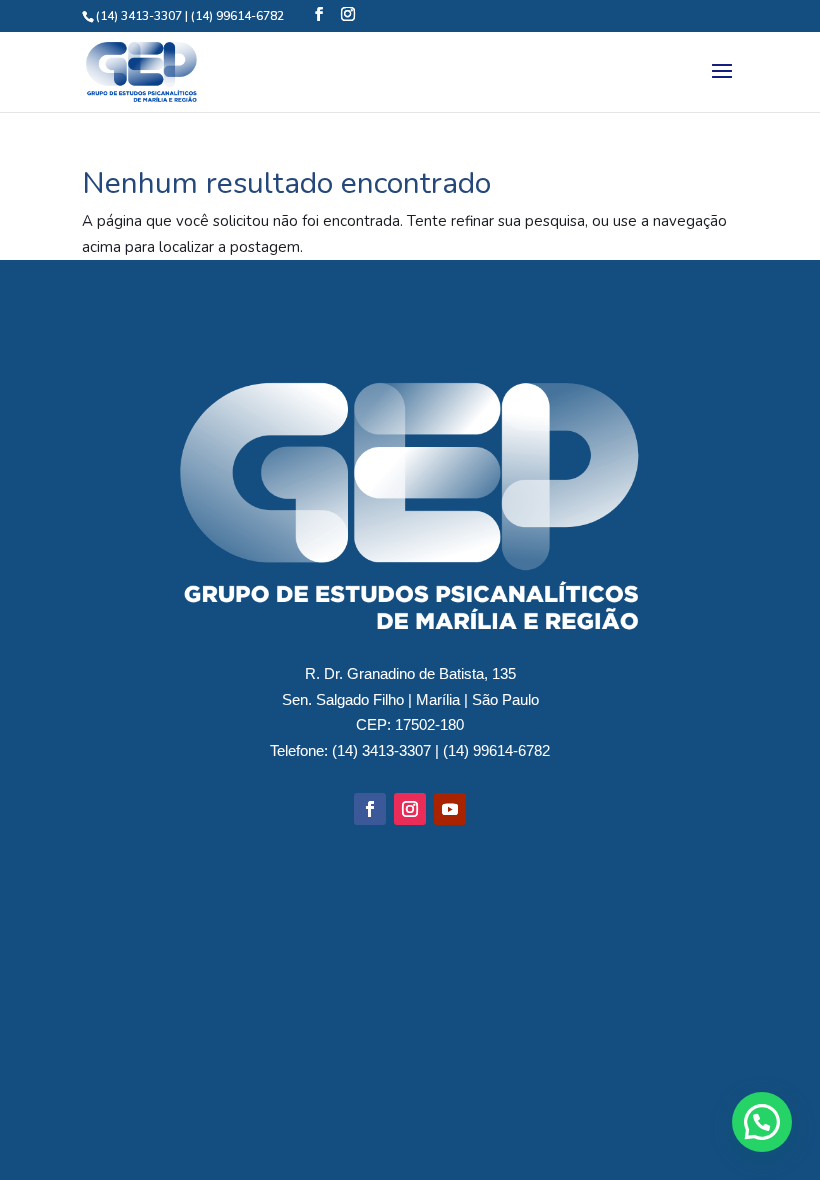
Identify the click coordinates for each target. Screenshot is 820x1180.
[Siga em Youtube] (450, 809)
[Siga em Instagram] (410, 809)
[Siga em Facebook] (370, 809)
